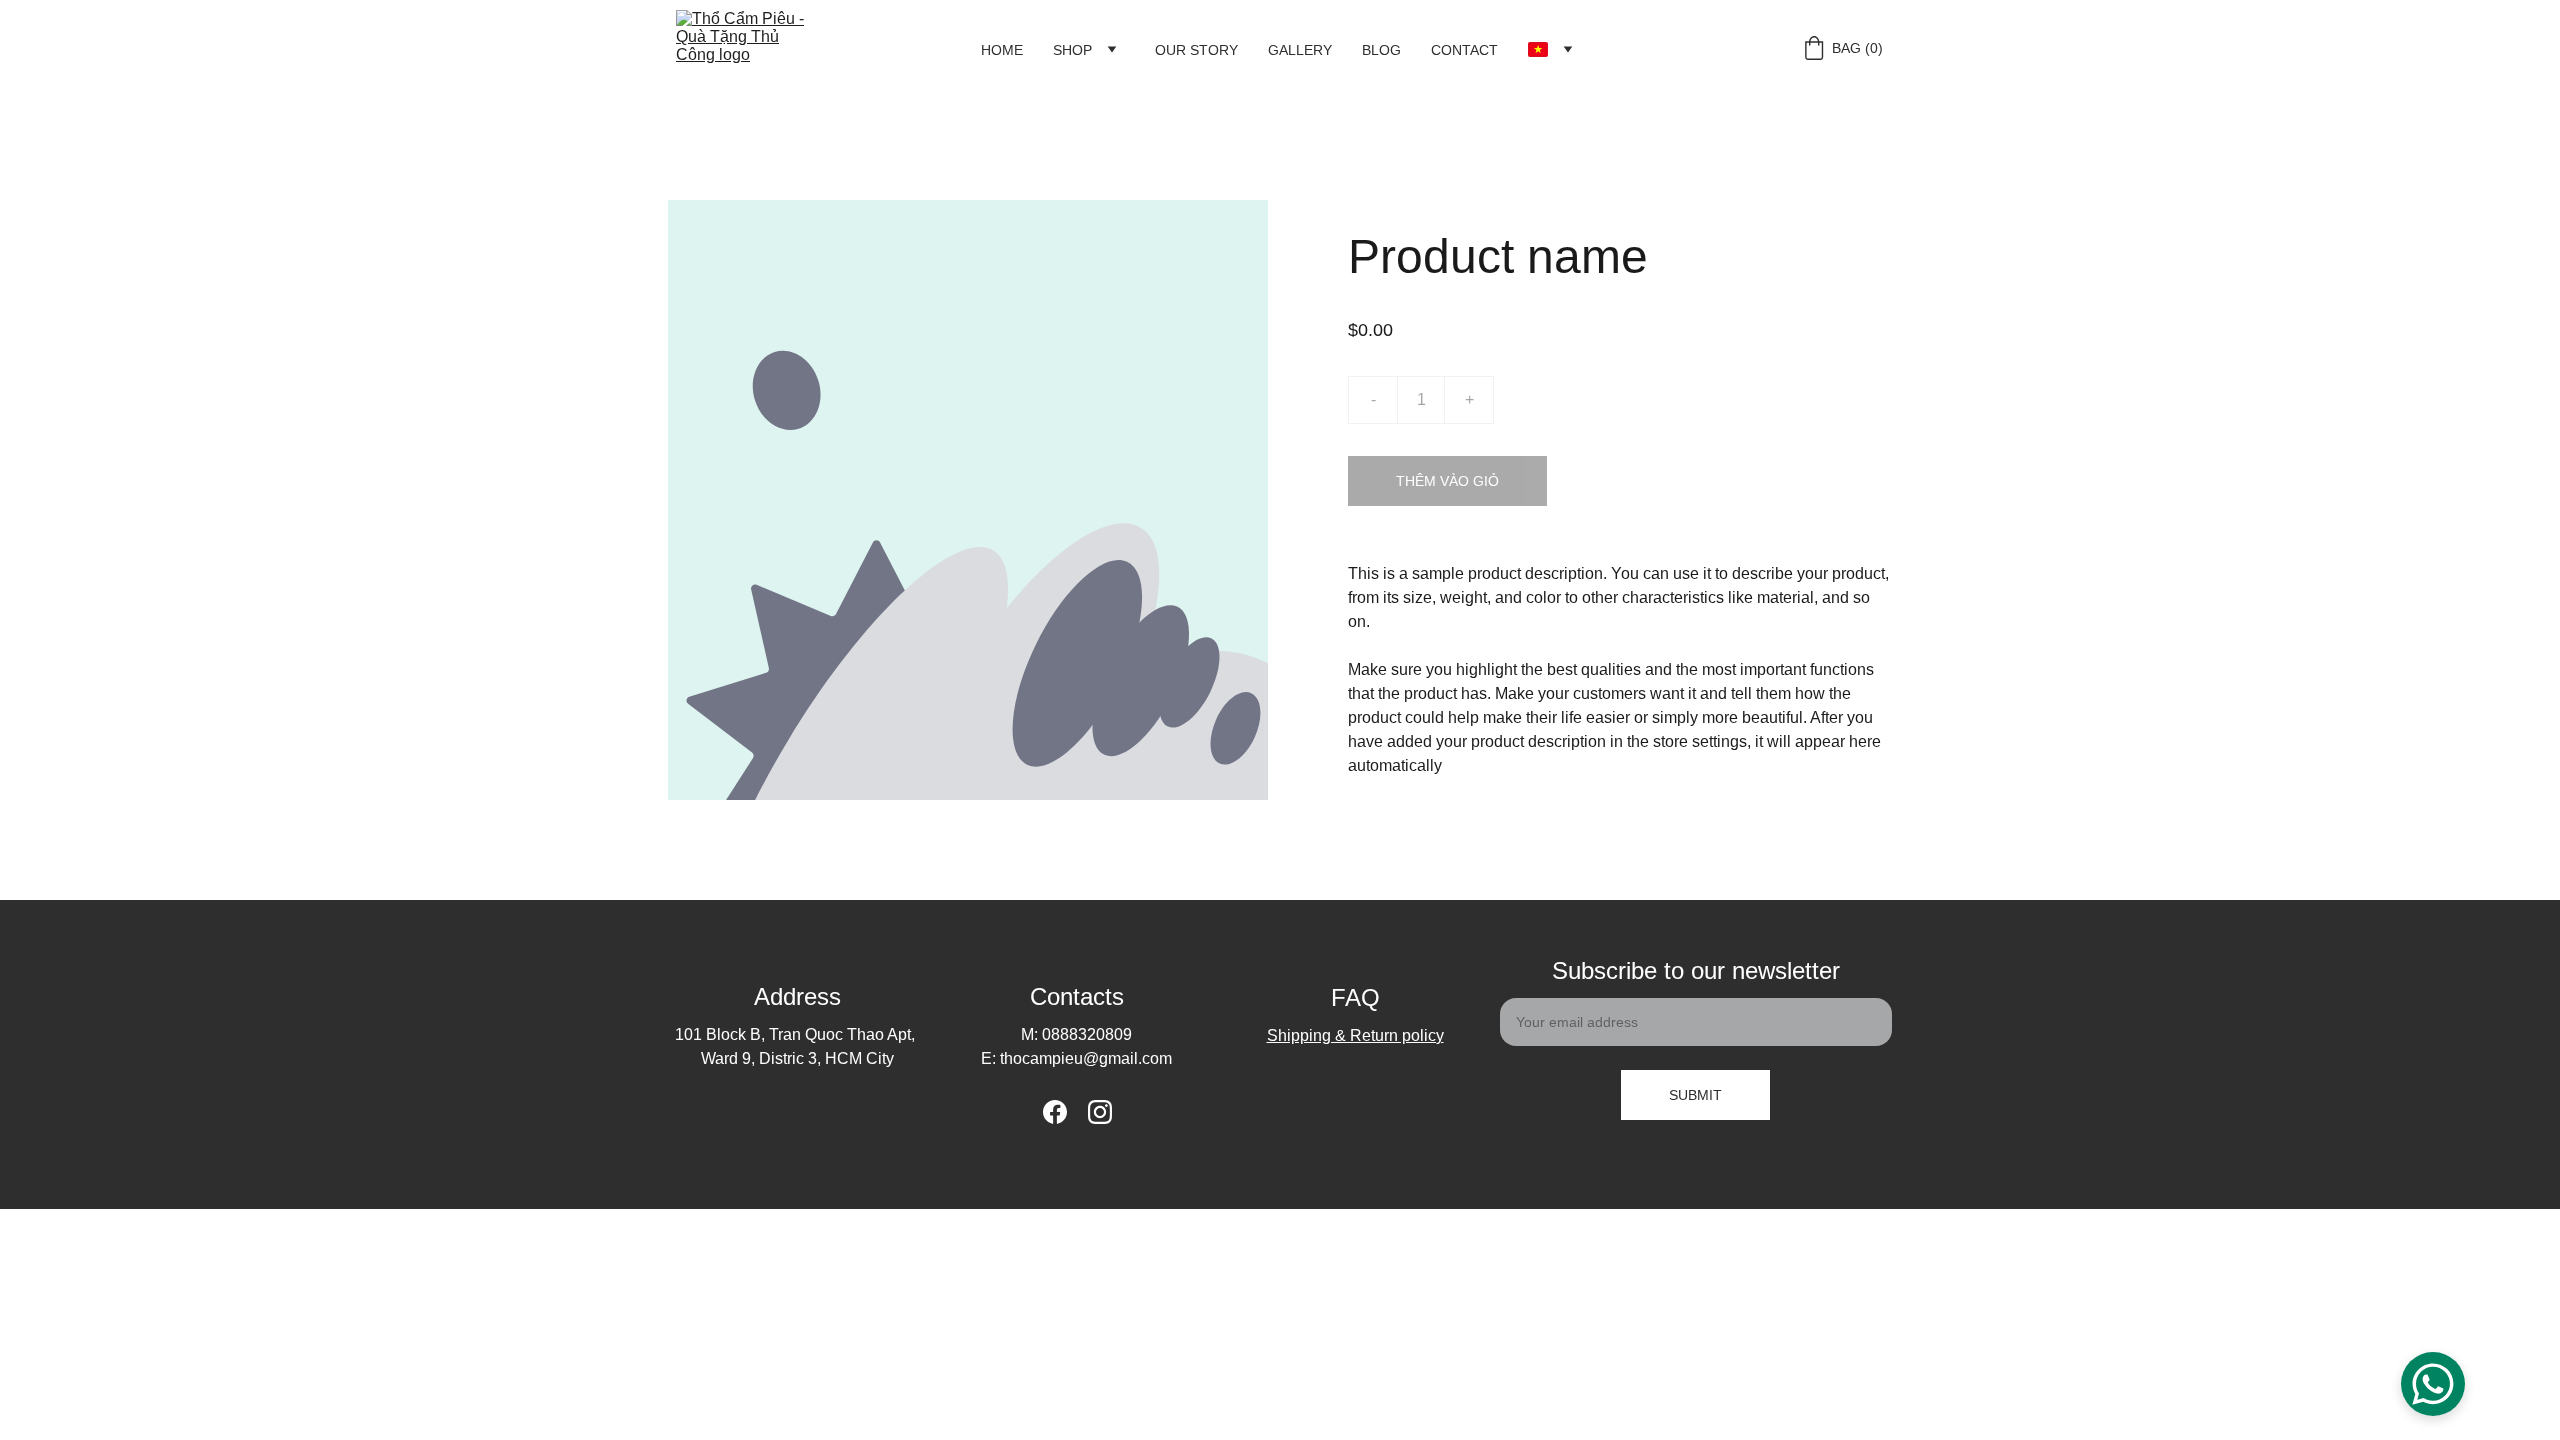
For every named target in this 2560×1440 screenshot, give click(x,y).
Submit (1695, 1095)
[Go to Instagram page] (1100, 1112)
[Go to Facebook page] (1055, 1112)
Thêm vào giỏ (1447, 481)
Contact (1464, 50)
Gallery (1300, 50)
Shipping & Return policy (1355, 1035)
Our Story (1196, 50)
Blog (1381, 50)
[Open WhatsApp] (2433, 1384)
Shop (1072, 50)
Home (1002, 50)
